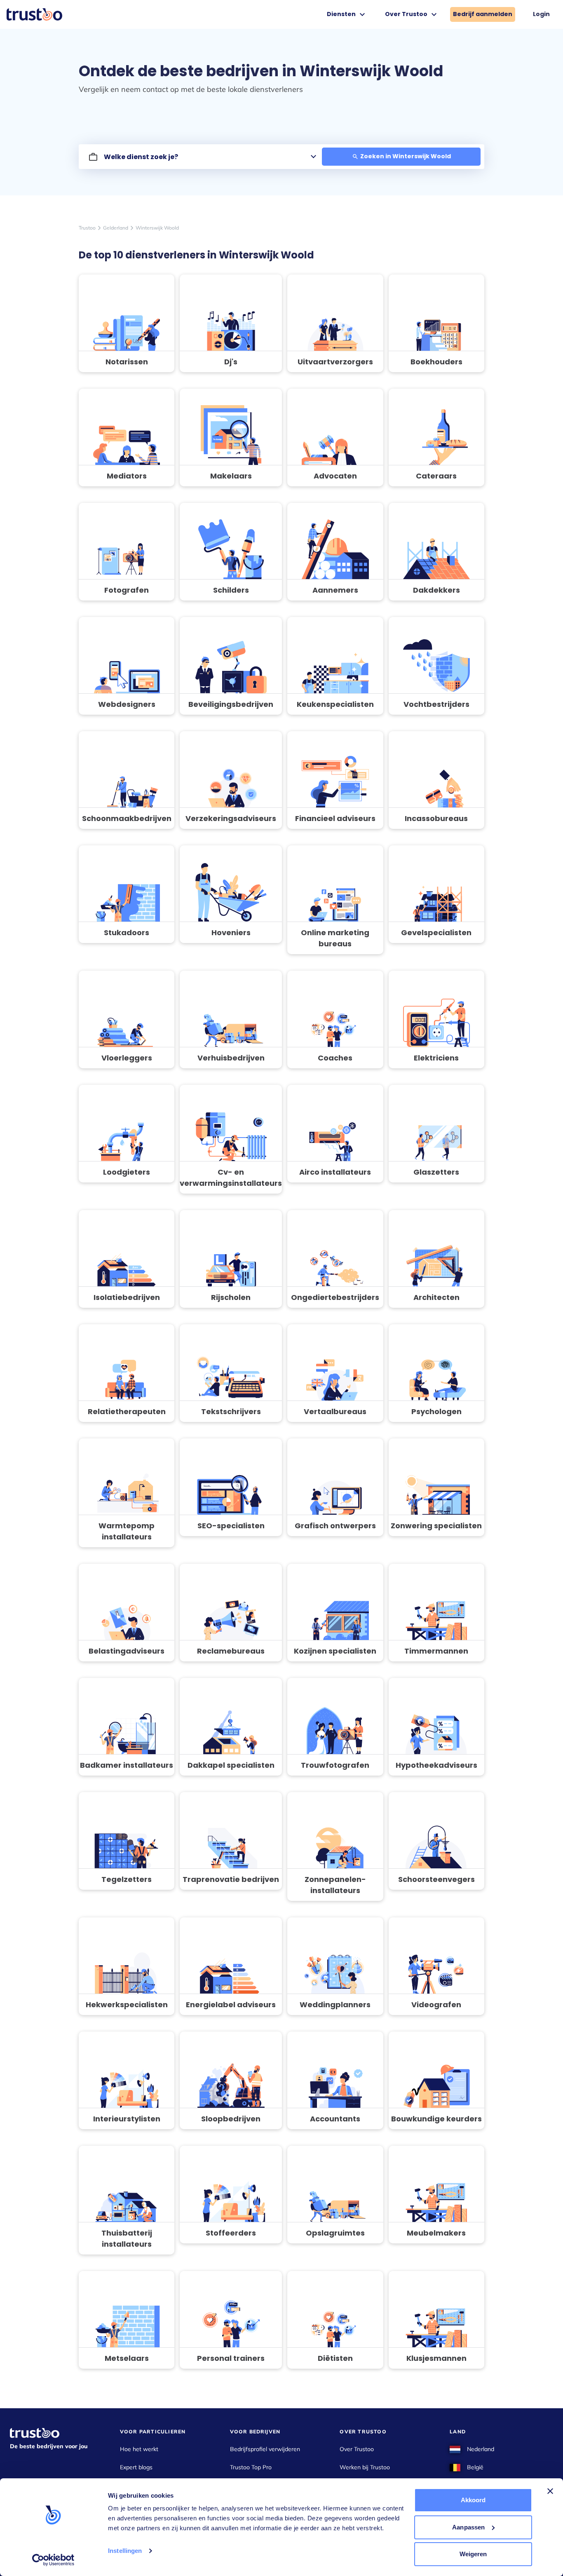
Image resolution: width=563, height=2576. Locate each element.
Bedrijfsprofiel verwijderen (265, 2449)
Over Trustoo (357, 2449)
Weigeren (473, 2554)
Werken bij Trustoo (365, 2467)
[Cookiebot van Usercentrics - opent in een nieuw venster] (53, 2560)
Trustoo (87, 228)
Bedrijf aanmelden (483, 14)
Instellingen (125, 2551)
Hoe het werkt (139, 2449)
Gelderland (116, 228)
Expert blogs (136, 2467)
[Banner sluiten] (550, 2491)
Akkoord (473, 2500)
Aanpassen (468, 2527)
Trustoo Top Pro (251, 2467)
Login (541, 14)
